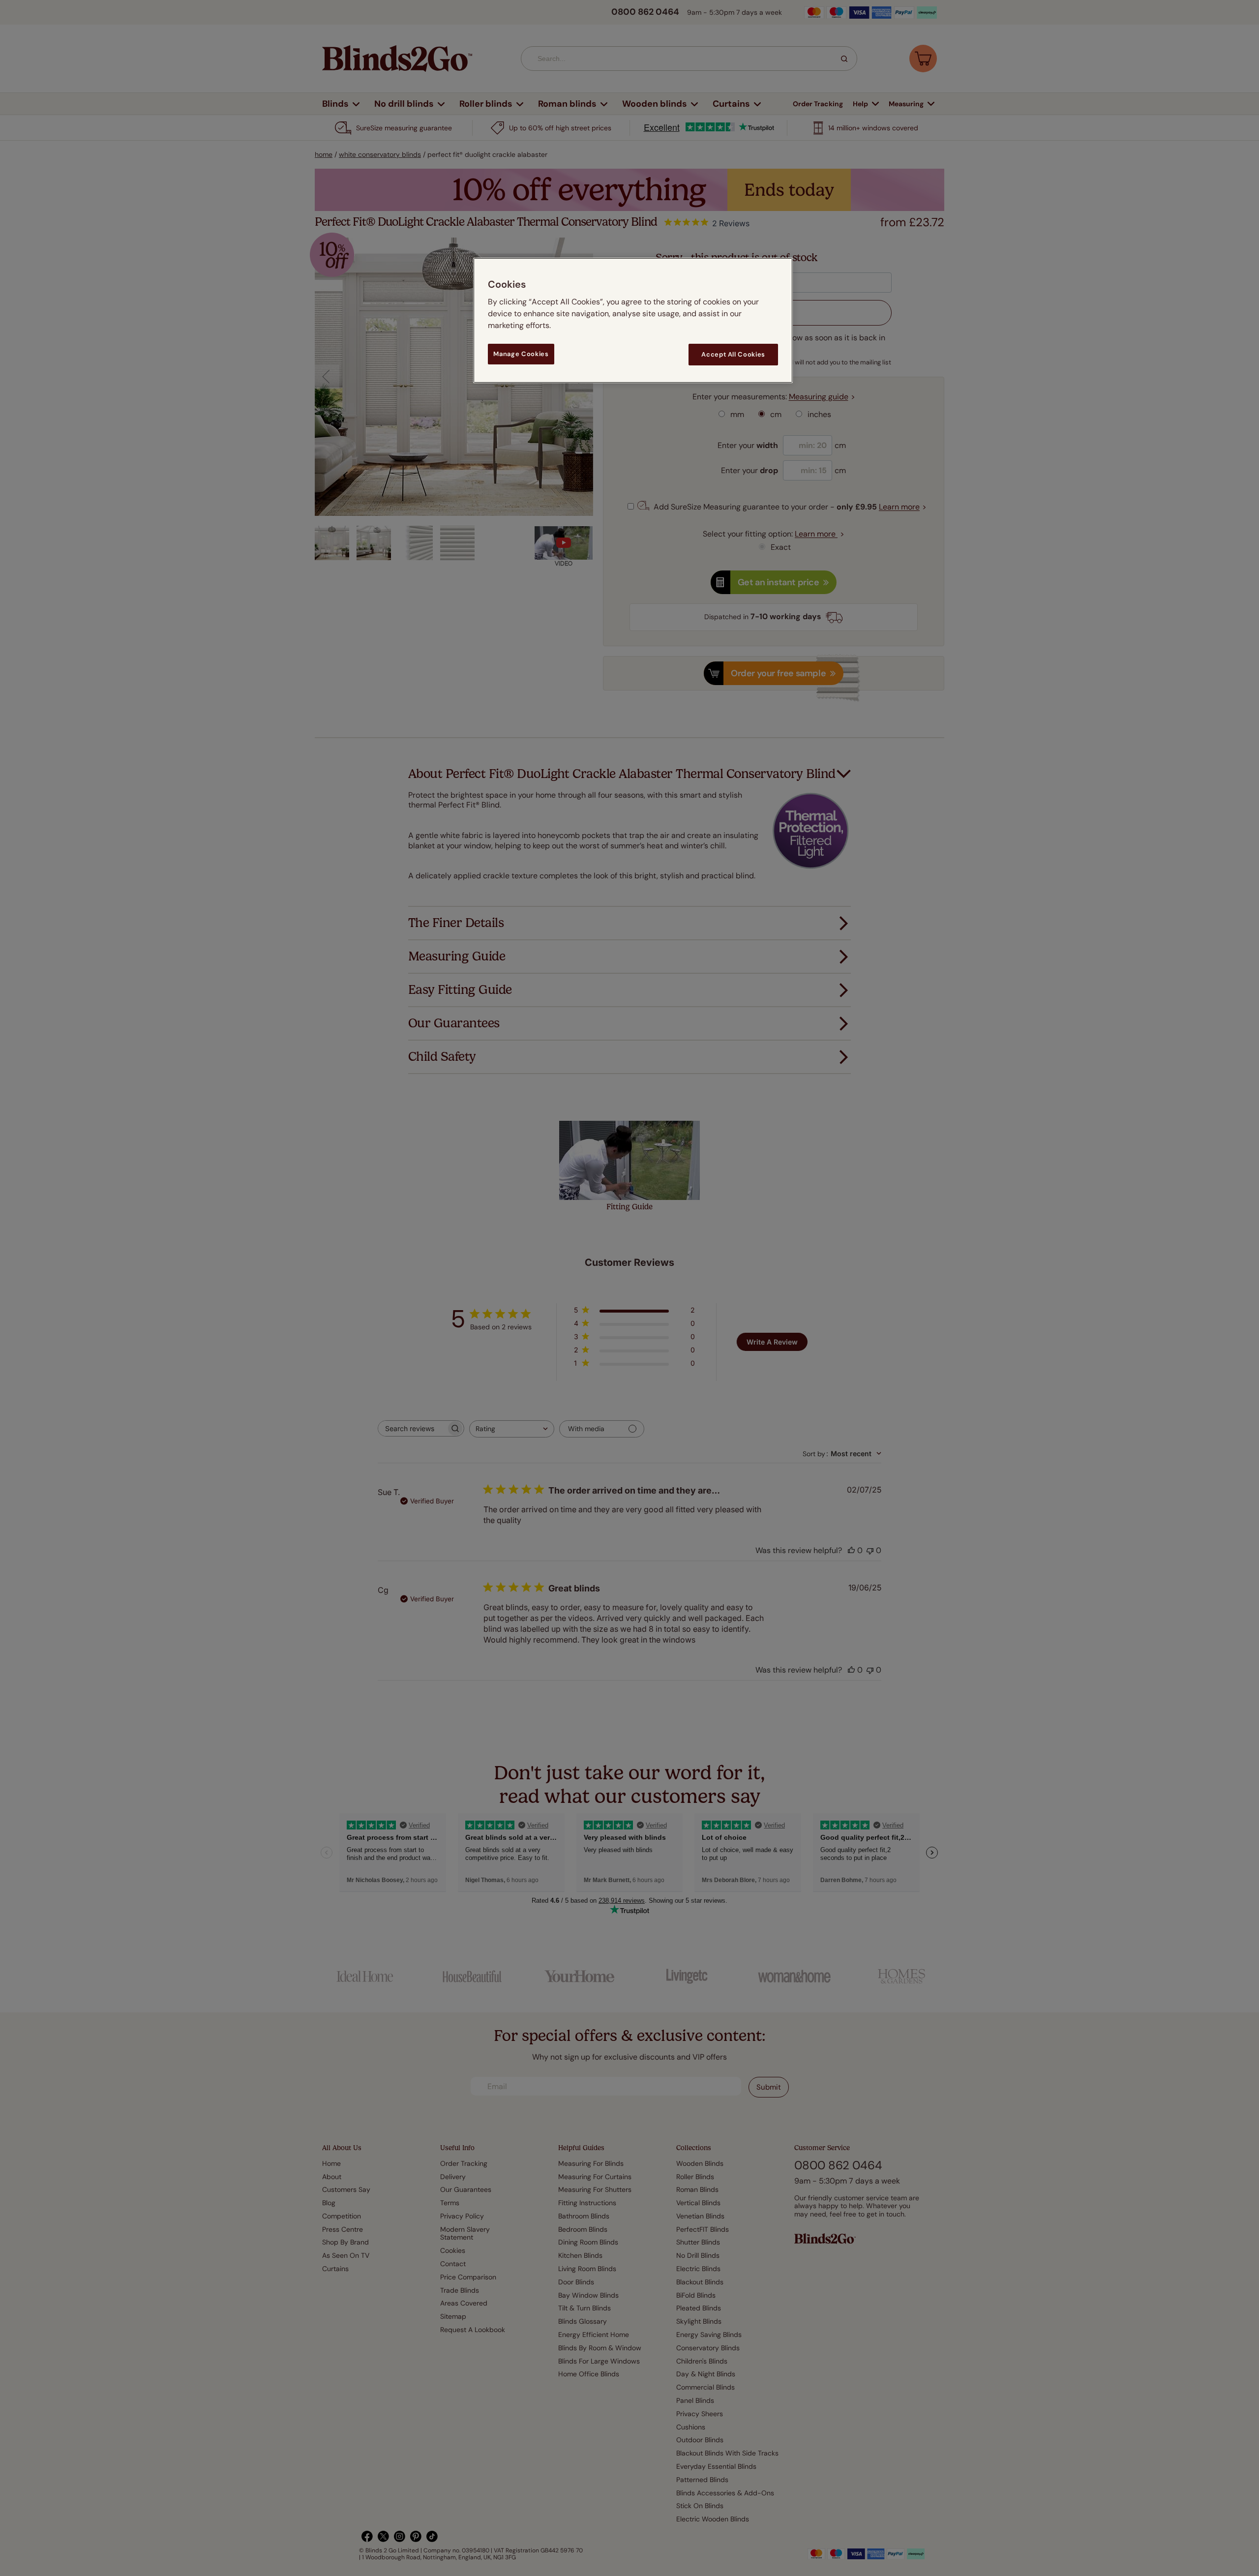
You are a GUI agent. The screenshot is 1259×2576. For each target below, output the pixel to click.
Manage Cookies (521, 354)
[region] (633, 320)
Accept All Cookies (733, 354)
